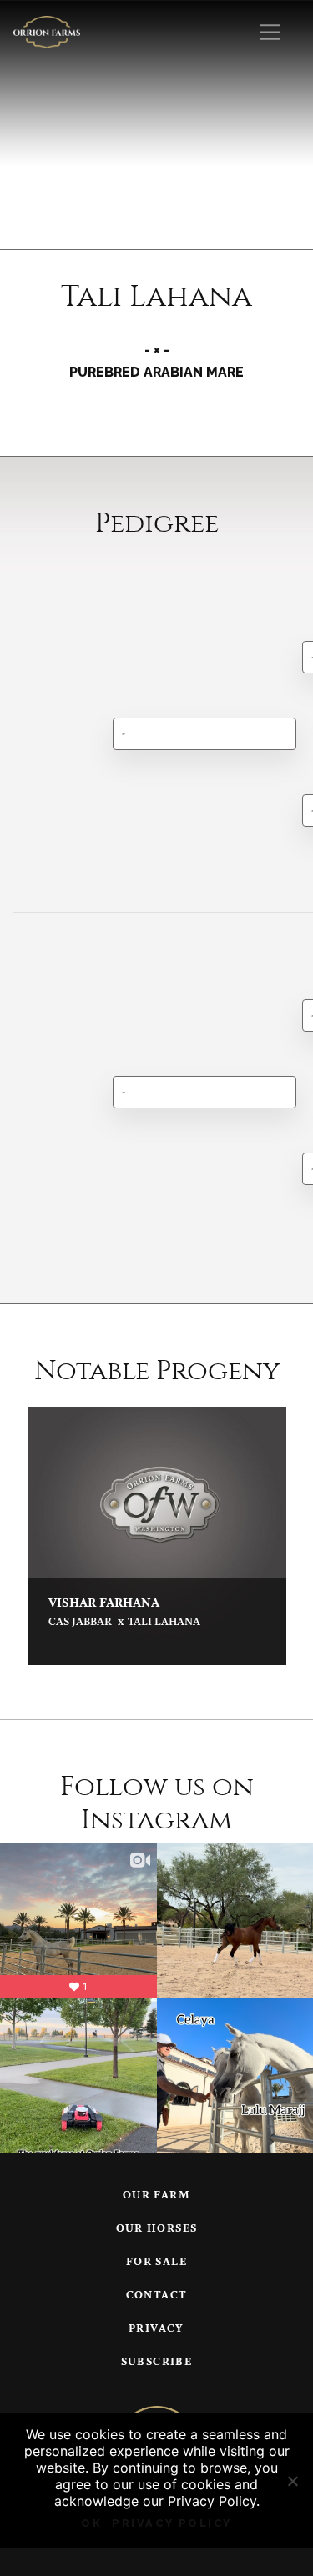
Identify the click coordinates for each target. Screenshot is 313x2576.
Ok (91, 2523)
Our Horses (157, 2229)
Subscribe (157, 2362)
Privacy (156, 2329)
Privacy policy (172, 2523)
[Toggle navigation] (270, 32)
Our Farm (156, 2196)
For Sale (156, 2262)
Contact (157, 2296)
